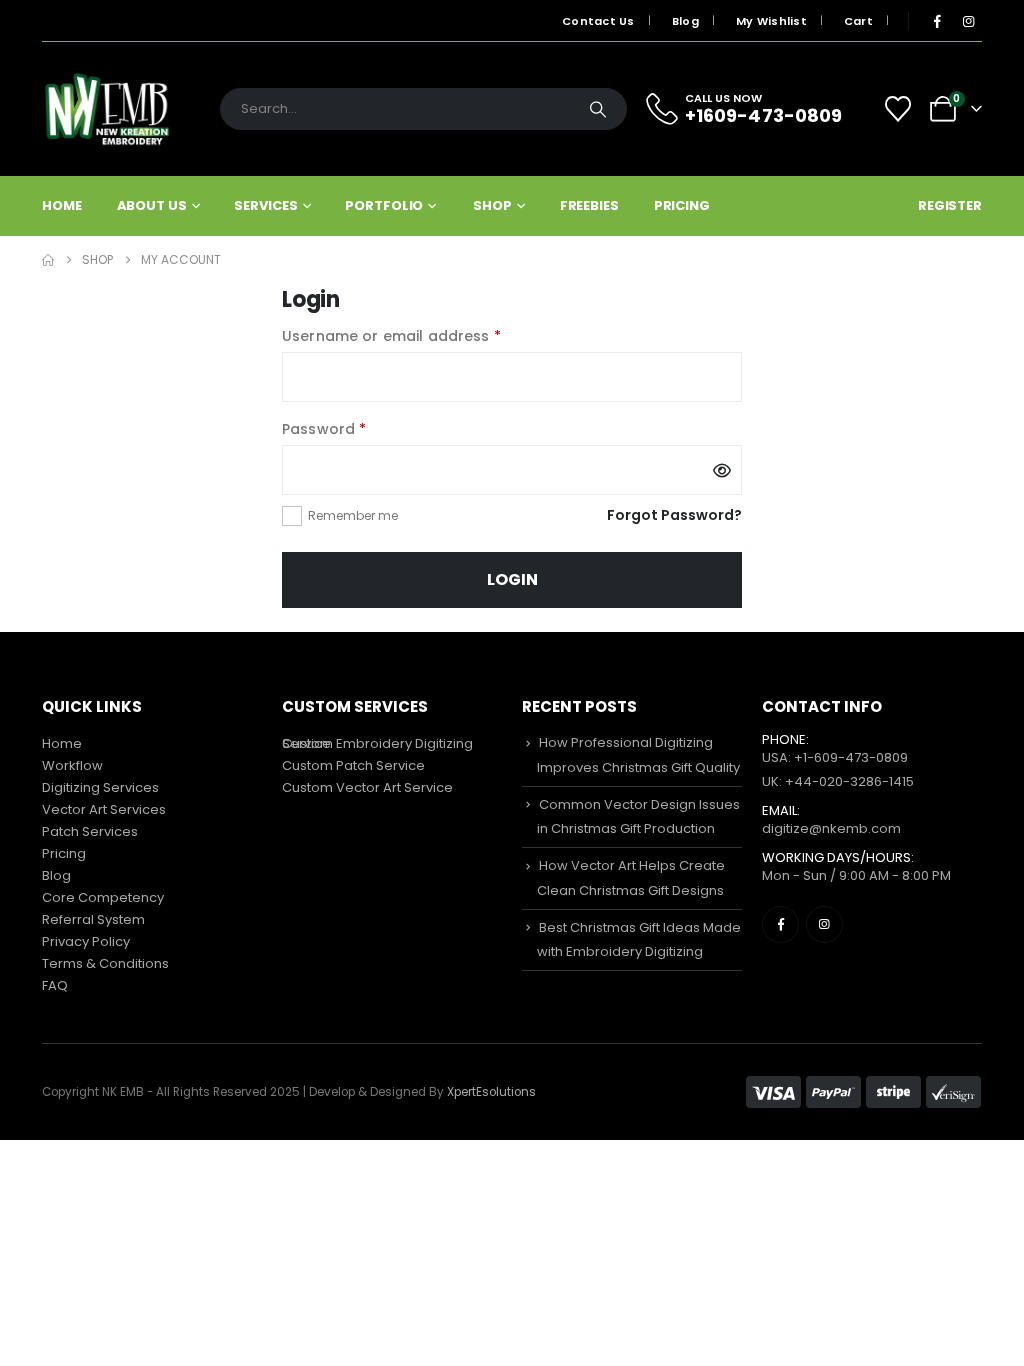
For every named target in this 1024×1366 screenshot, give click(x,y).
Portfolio (384, 205)
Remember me (353, 515)
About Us (152, 205)
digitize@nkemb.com (831, 828)
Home (62, 205)
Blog (685, 21)
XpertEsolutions (491, 1092)
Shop (492, 205)
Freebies (589, 205)
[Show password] (722, 470)
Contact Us (598, 21)
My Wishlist (771, 21)
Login (512, 579)
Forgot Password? (674, 515)
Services (265, 205)
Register (950, 205)
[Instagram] (968, 21)
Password (357, 428)
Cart (858, 21)
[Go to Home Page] (48, 260)
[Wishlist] (898, 109)
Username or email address (424, 335)
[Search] (598, 109)
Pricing (682, 205)
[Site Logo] (107, 109)
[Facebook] (937, 21)
